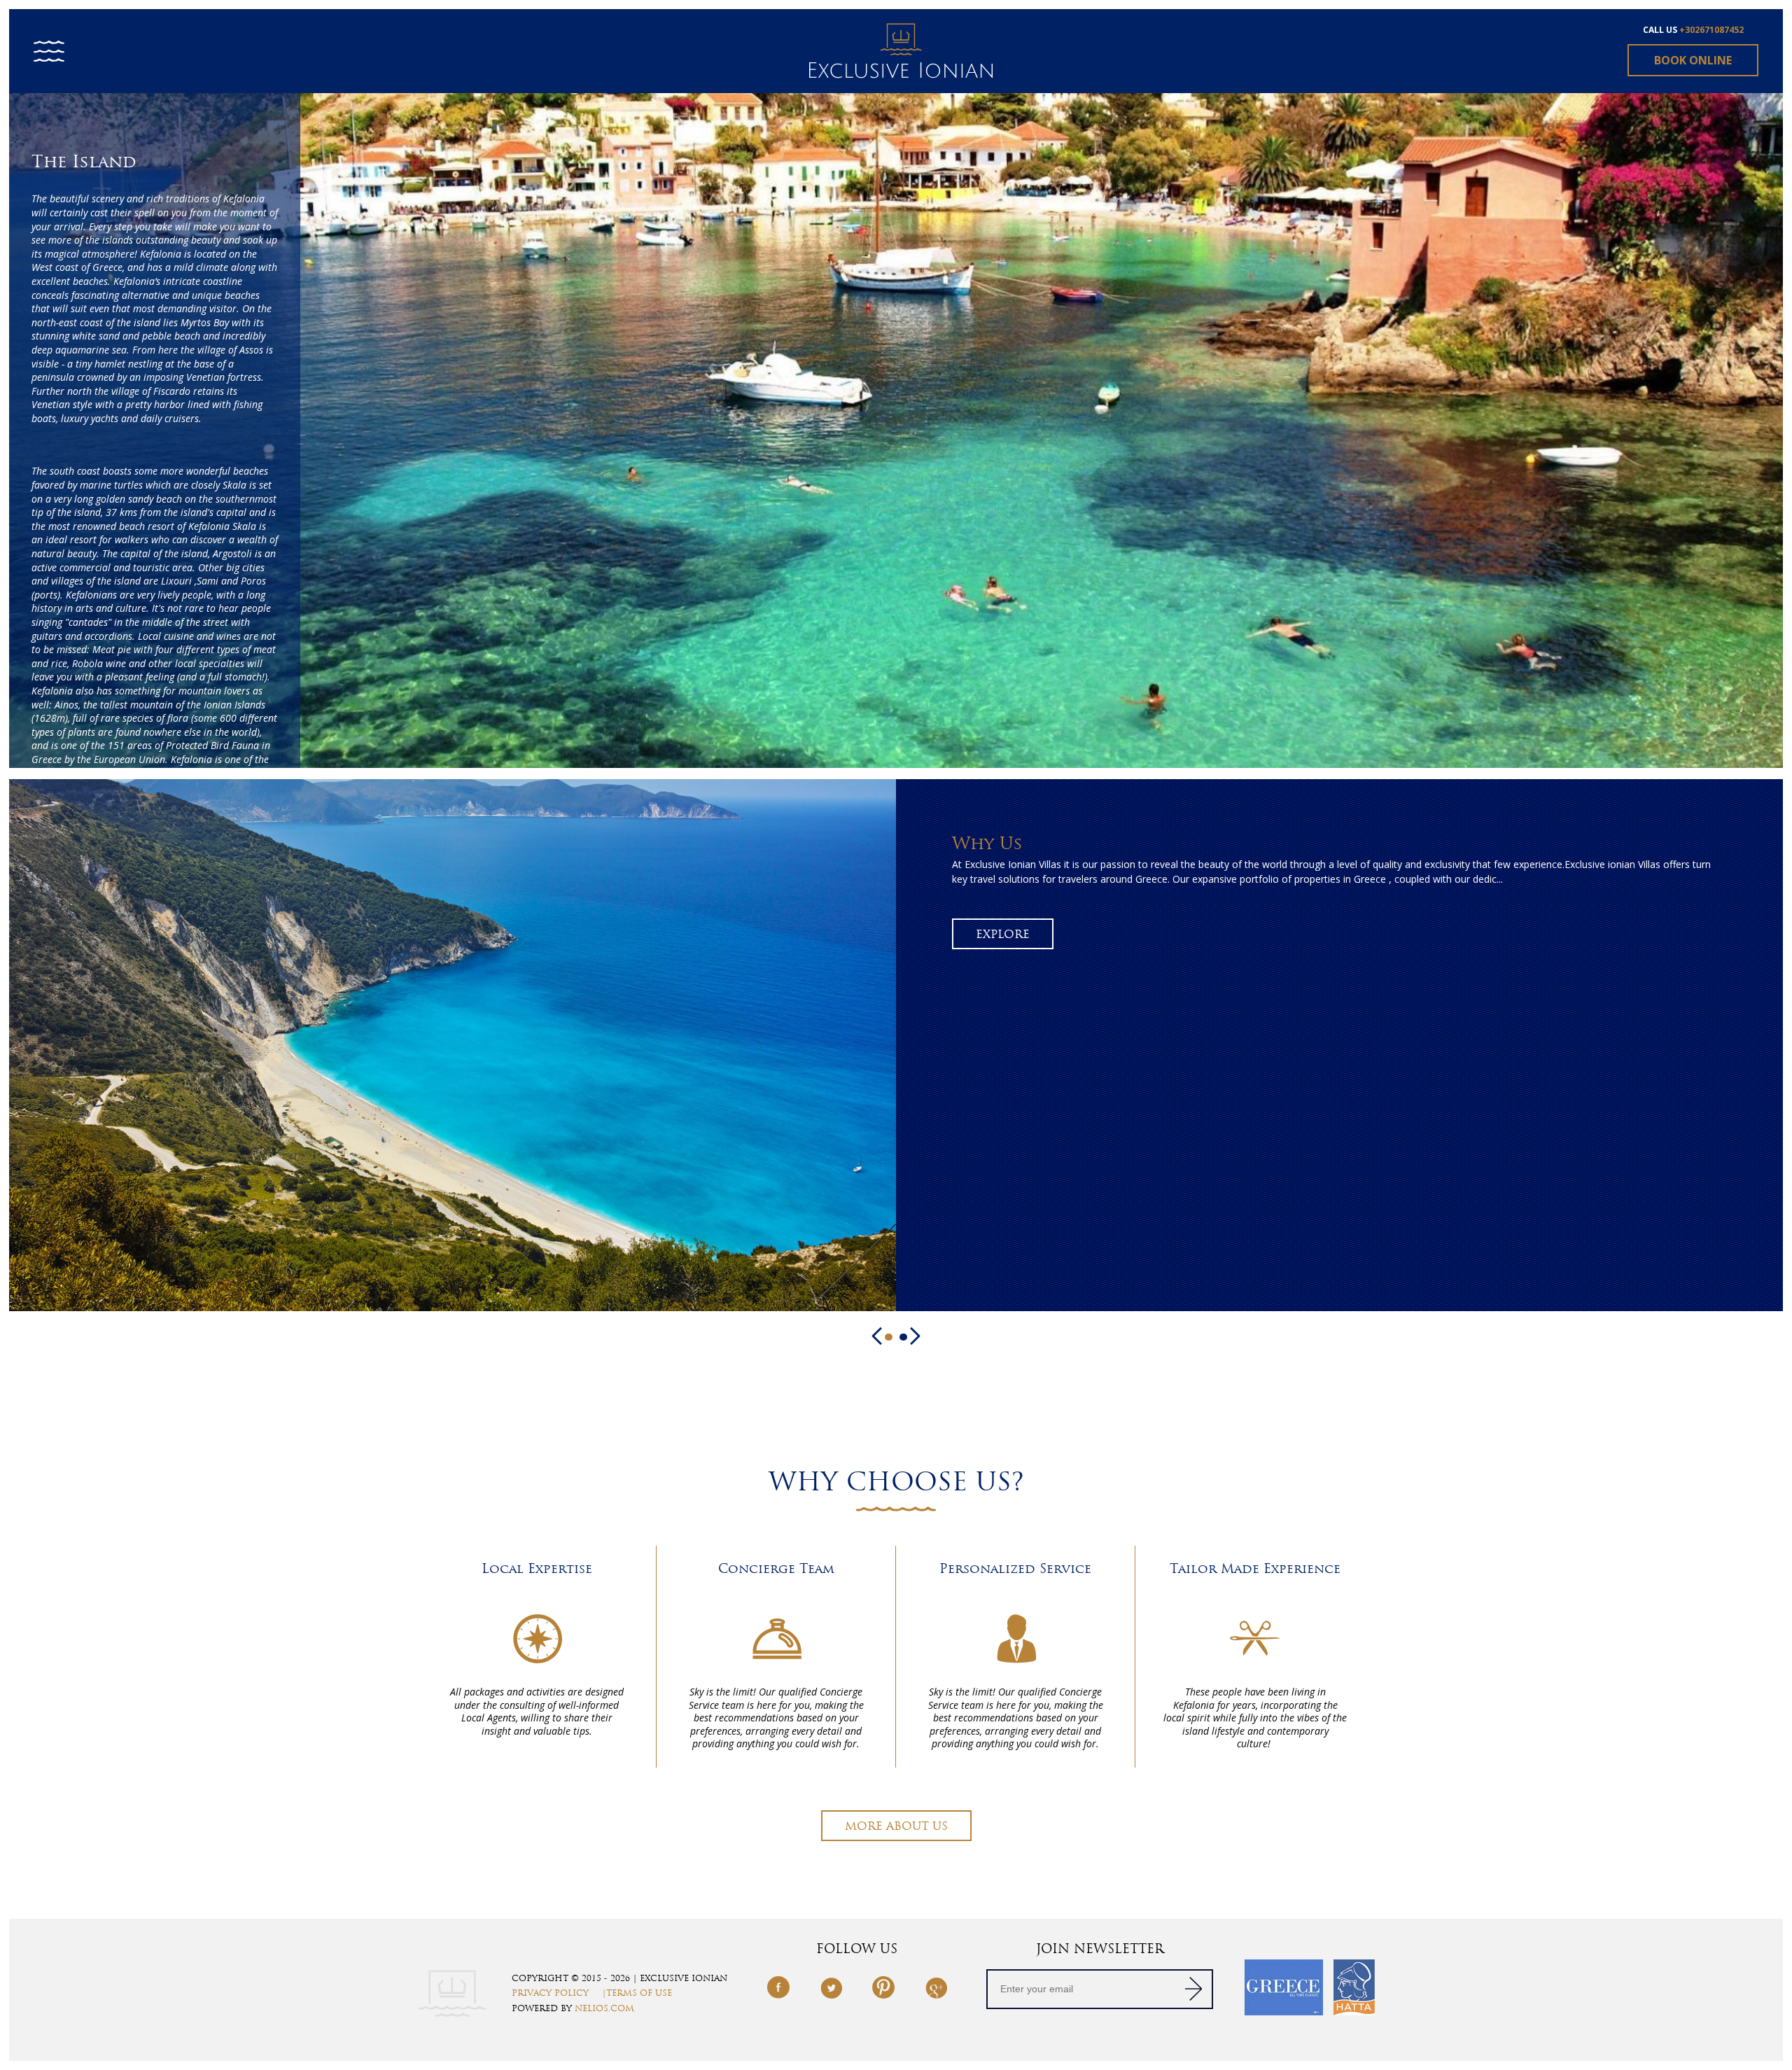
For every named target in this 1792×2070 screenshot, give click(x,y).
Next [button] (915, 1336)
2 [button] (903, 1337)
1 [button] (889, 1337)
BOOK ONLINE (1693, 60)
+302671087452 (1711, 30)
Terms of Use (639, 1993)
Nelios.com (604, 2008)
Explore (1003, 934)
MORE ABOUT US (896, 1826)
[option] (896, 429)
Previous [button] (877, 1336)
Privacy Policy (550, 1993)
